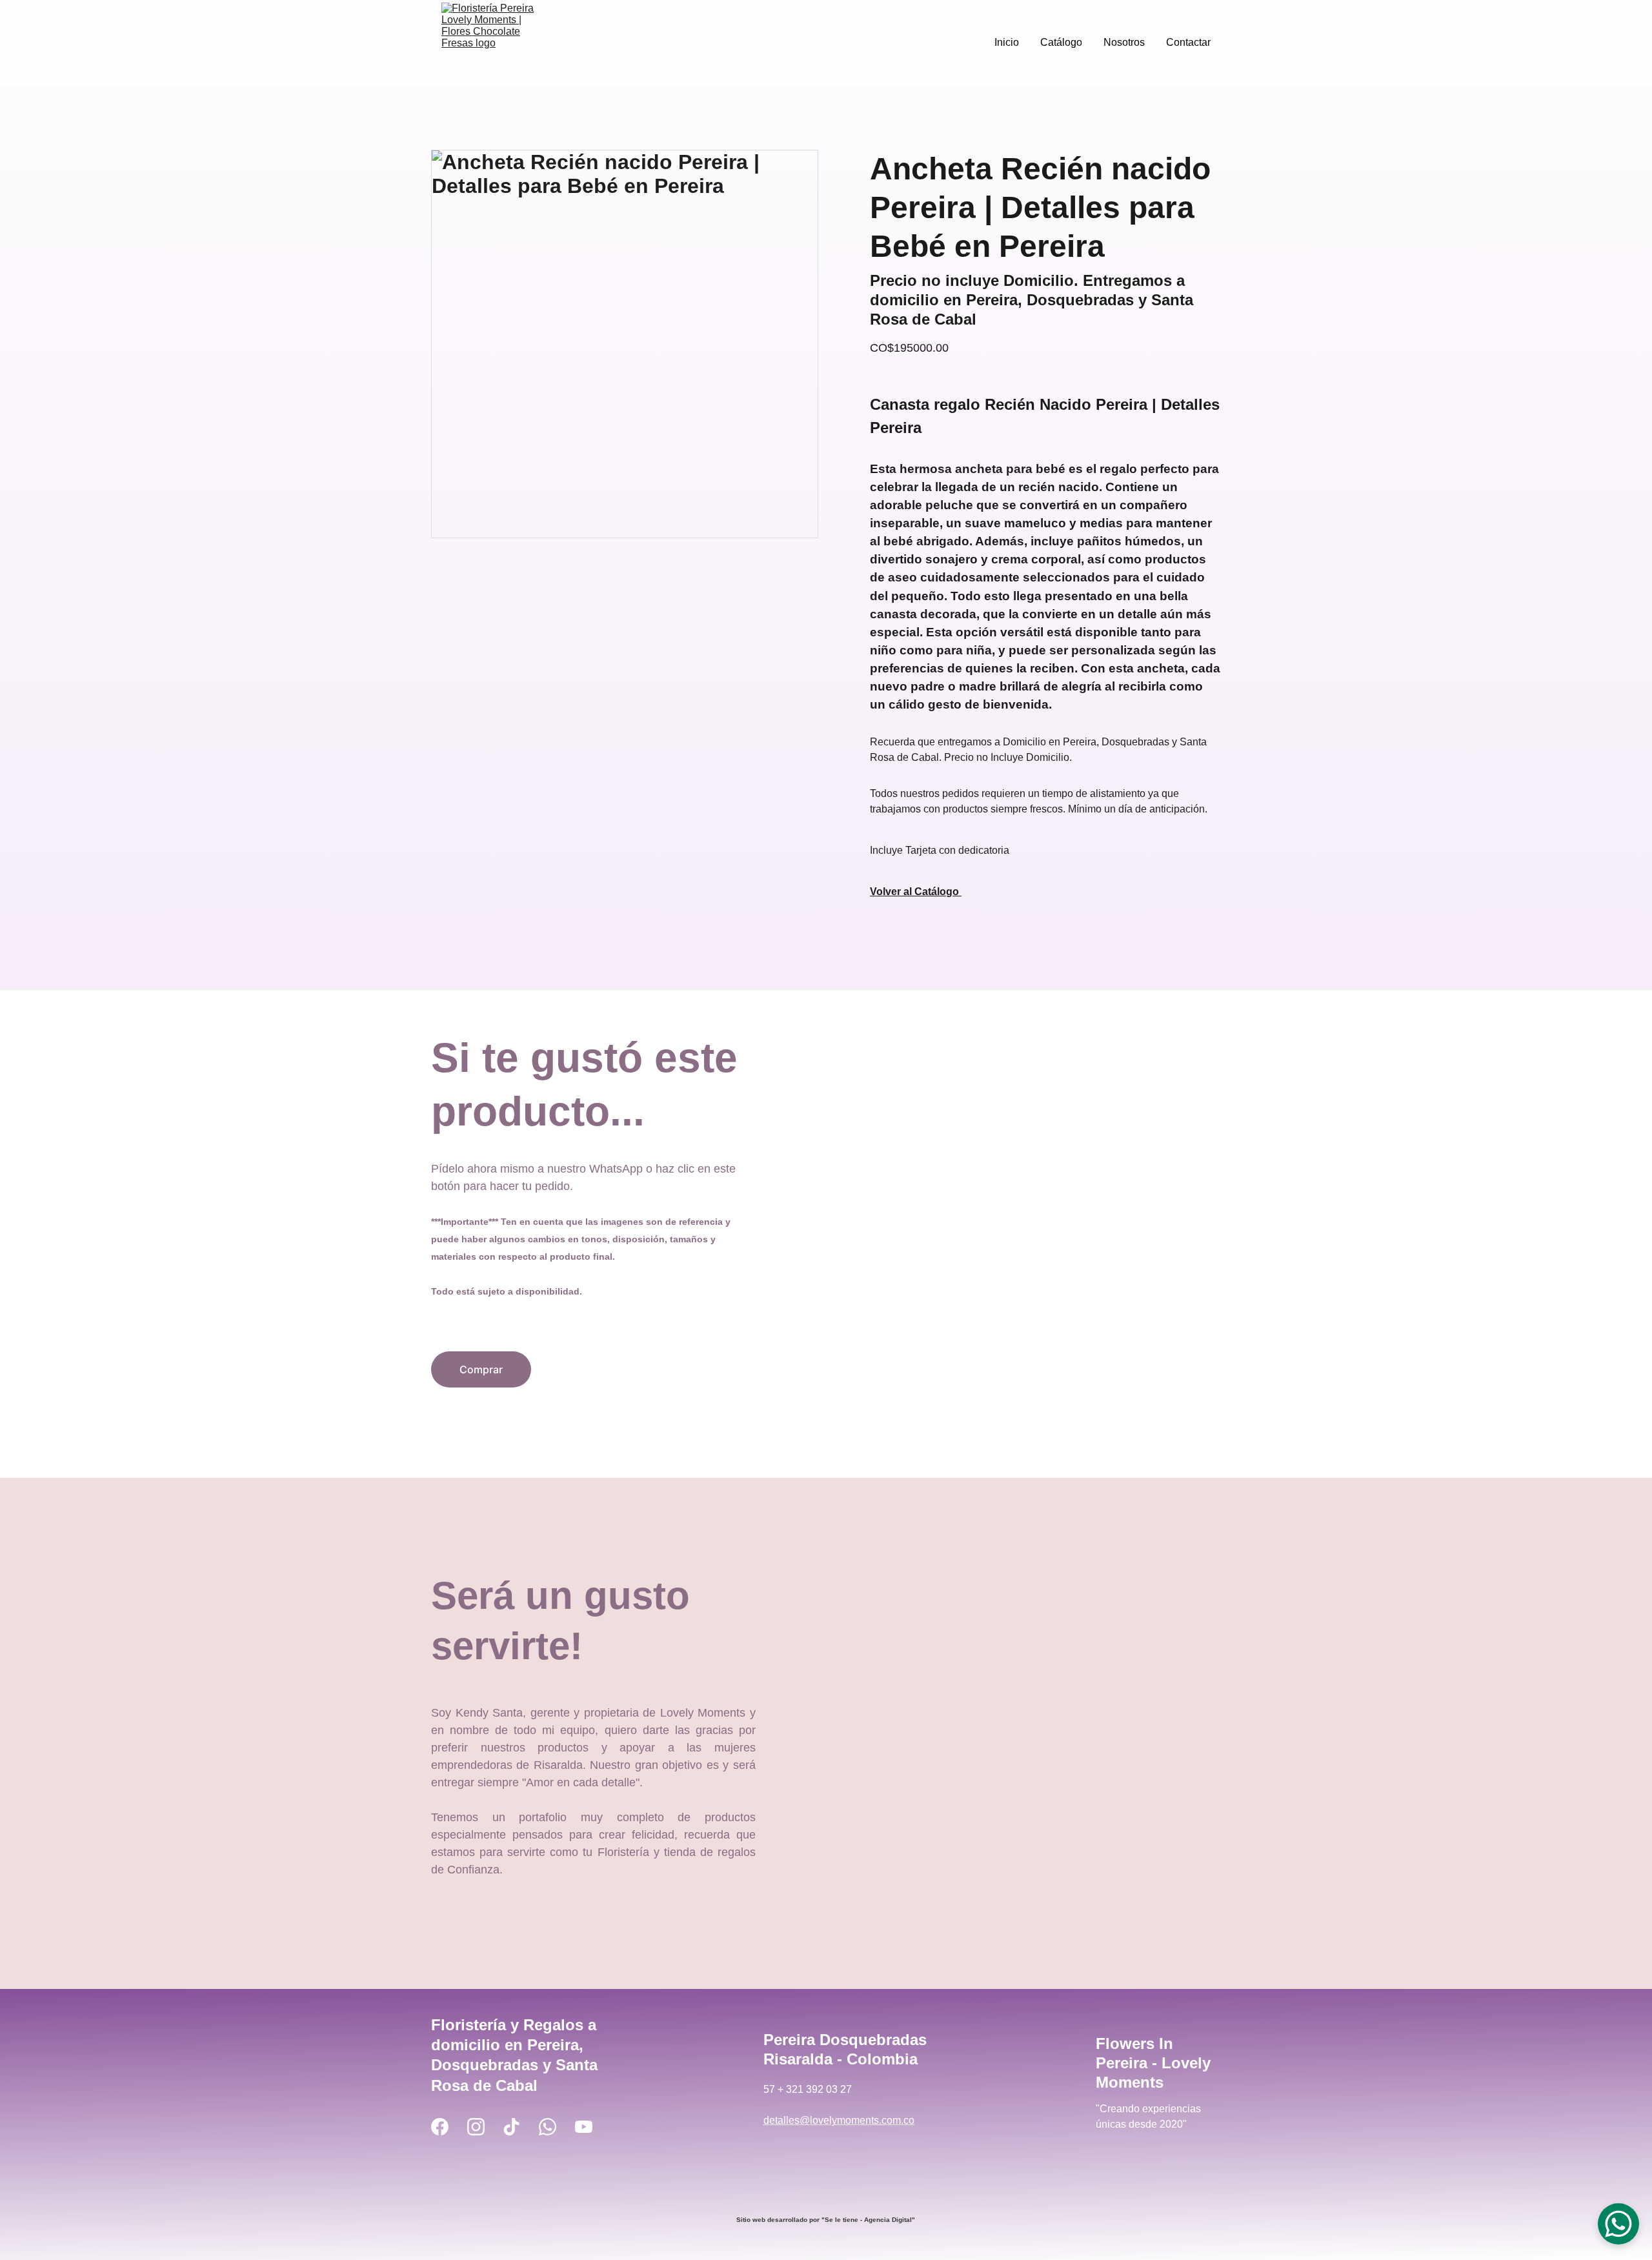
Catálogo (1061, 42)
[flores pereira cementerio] (826, 2187)
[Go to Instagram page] (476, 2127)
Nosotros (1124, 42)
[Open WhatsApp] (1618, 2224)
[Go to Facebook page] (440, 2127)
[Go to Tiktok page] (511, 2127)
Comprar (481, 1369)
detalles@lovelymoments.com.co (839, 2120)
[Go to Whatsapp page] (548, 2127)
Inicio (1007, 42)
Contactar (1188, 42)
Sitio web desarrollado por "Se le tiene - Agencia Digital (824, 2220)
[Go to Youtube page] (584, 2127)
